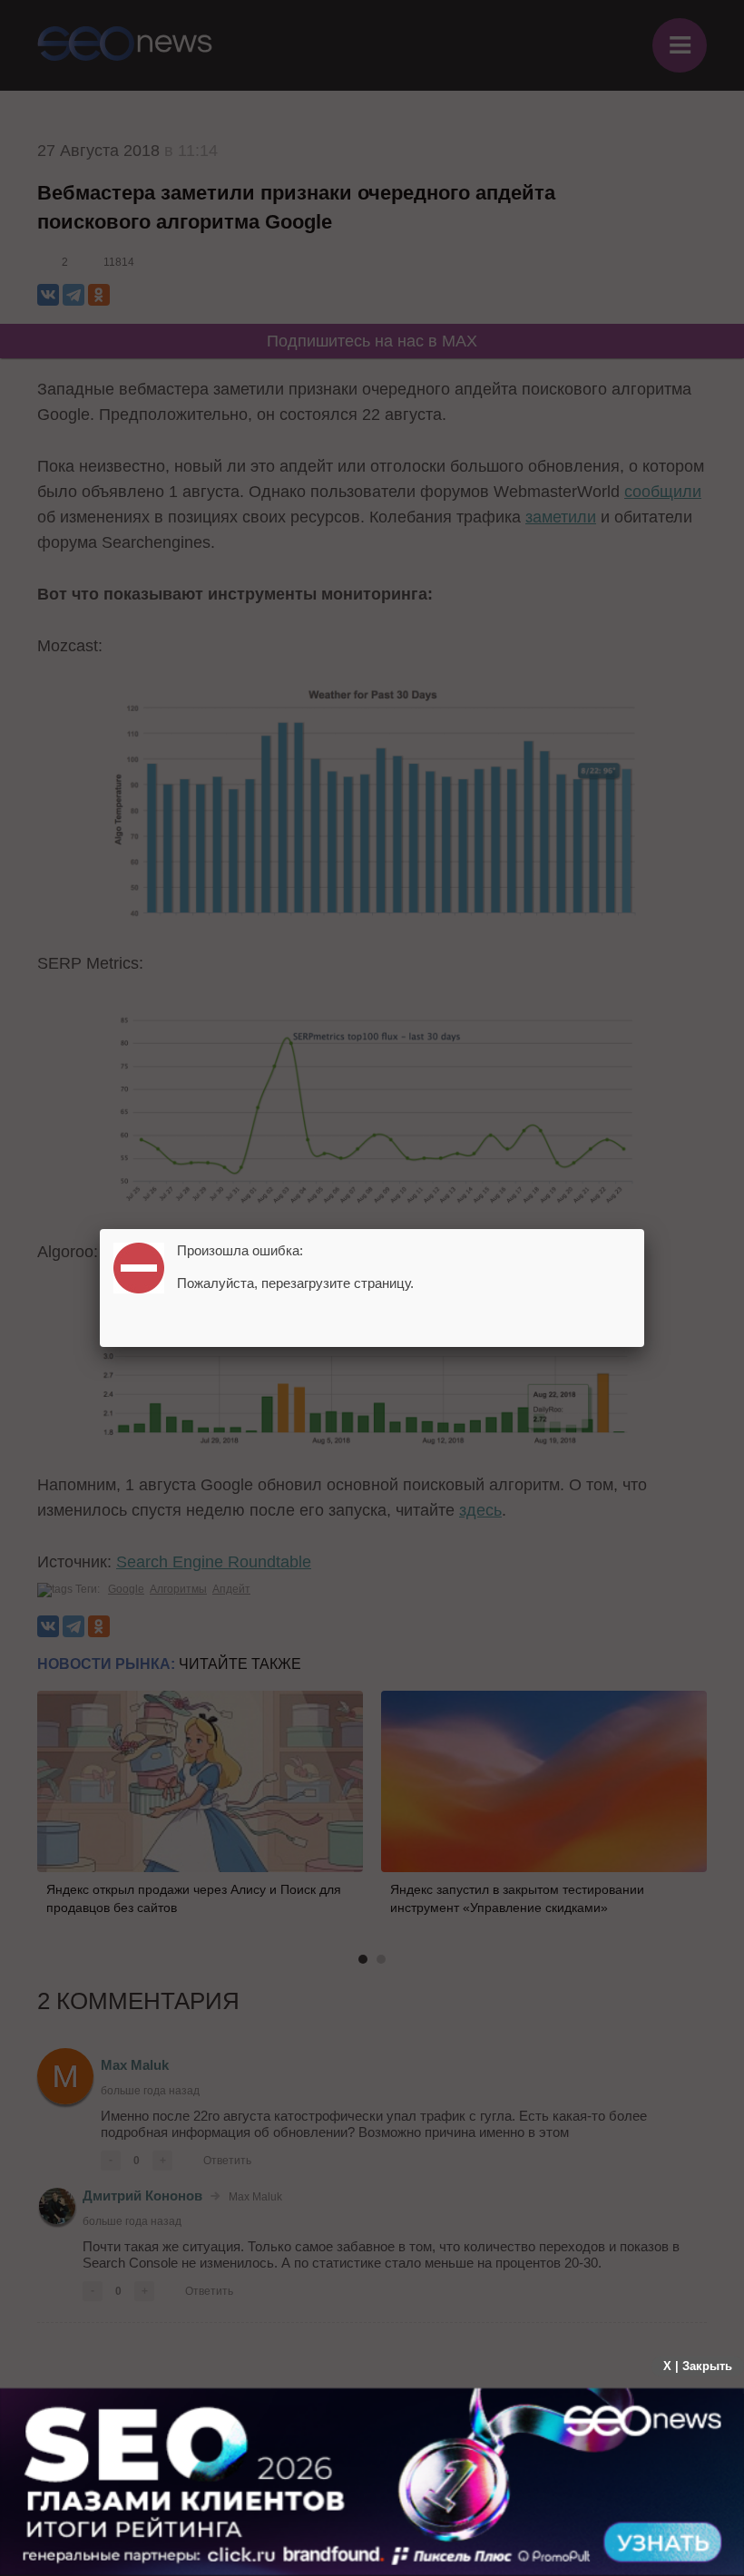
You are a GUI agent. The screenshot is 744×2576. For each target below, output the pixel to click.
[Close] (644, 1229)
